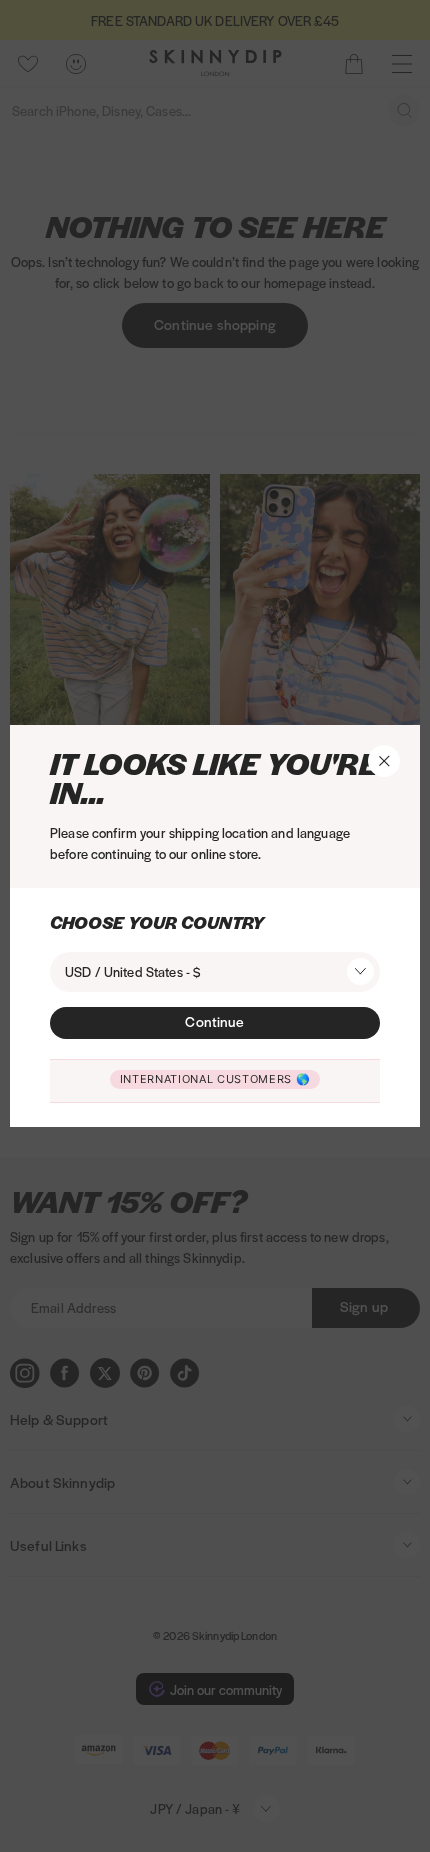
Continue (214, 1021)
